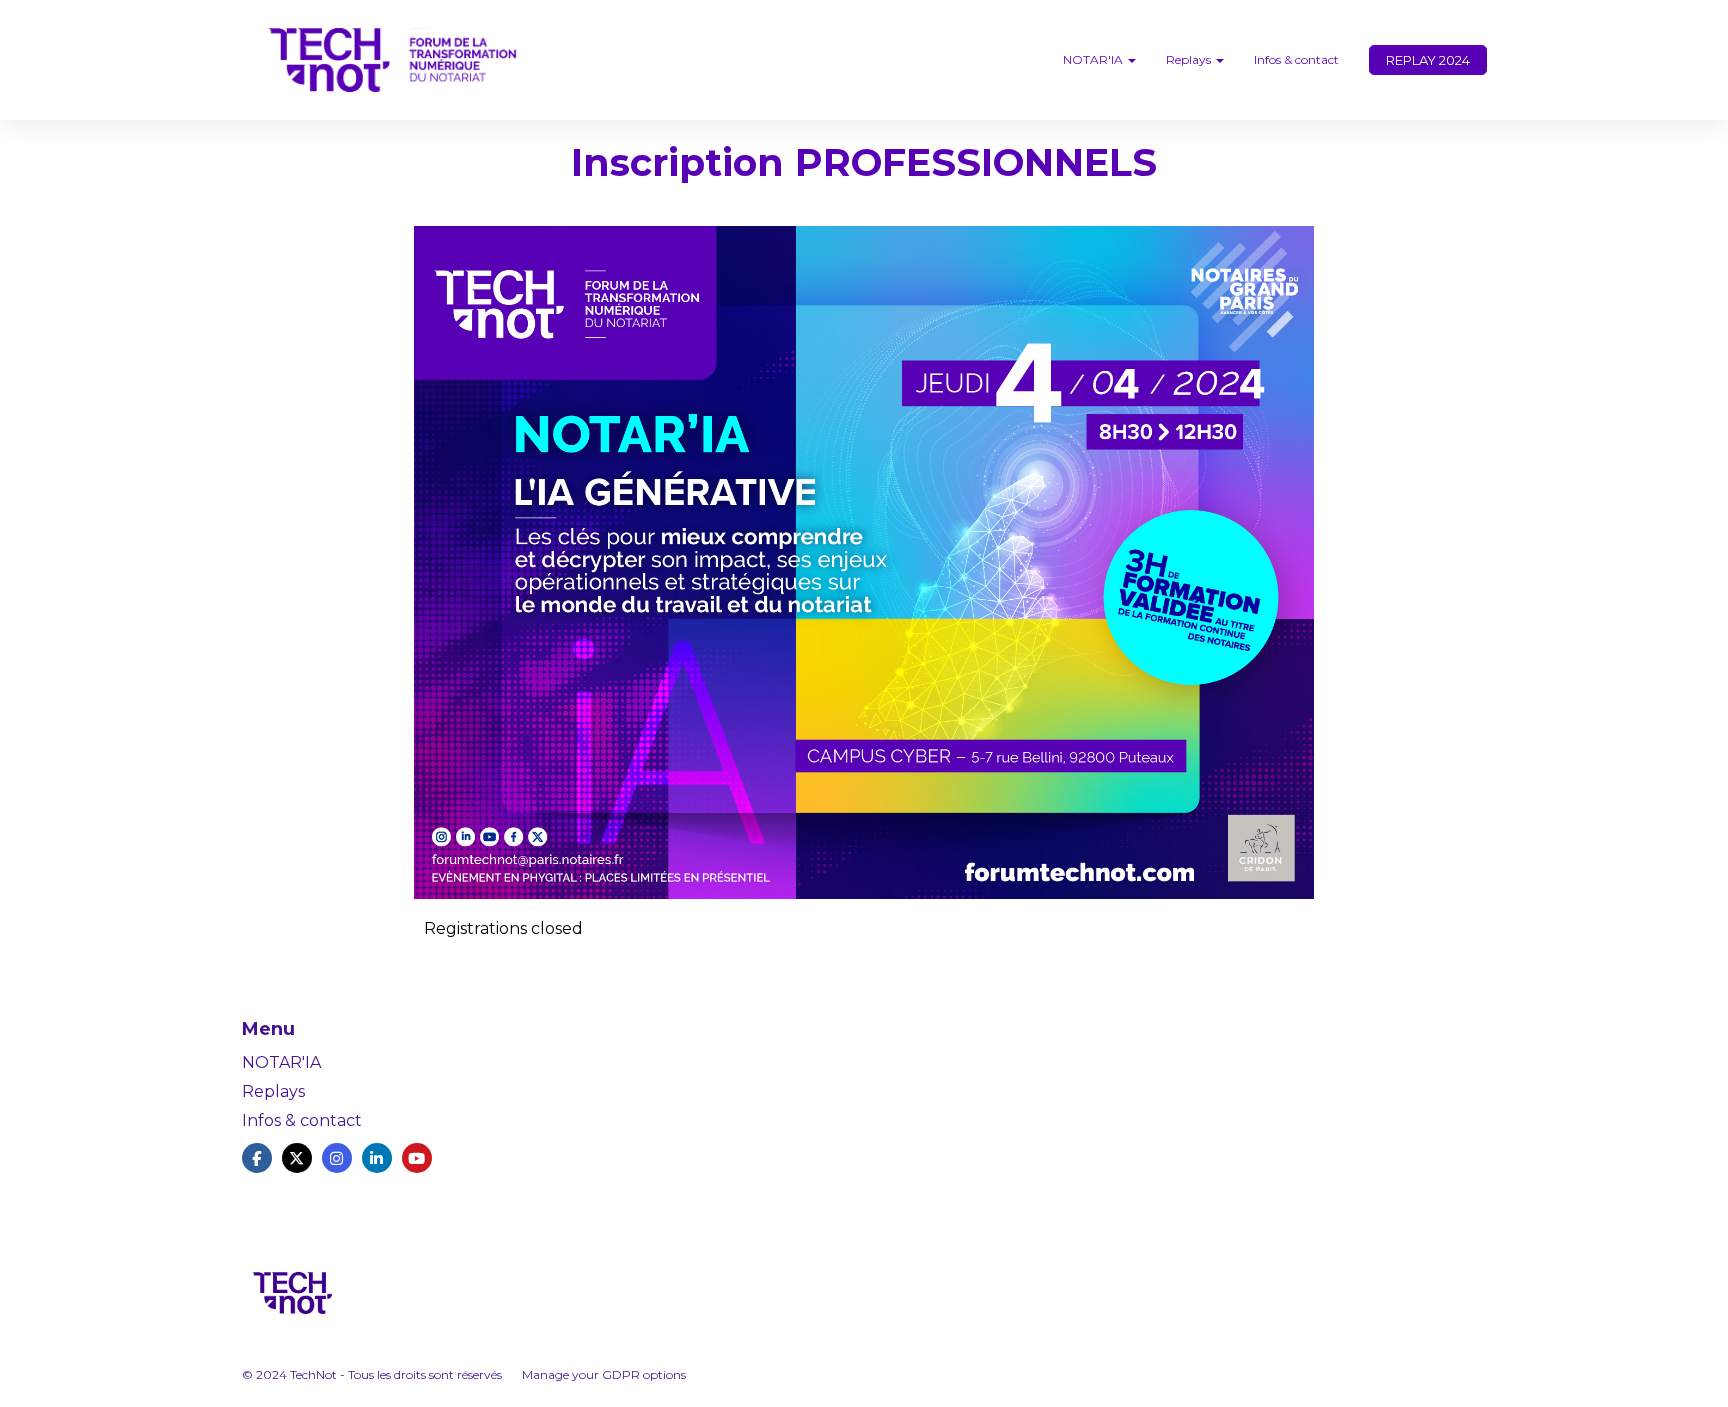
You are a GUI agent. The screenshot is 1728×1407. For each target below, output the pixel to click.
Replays (273, 1091)
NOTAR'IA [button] (1094, 59)
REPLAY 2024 (1428, 60)
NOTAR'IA (281, 1062)
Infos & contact (1296, 59)
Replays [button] (1190, 59)
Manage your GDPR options (604, 1374)
